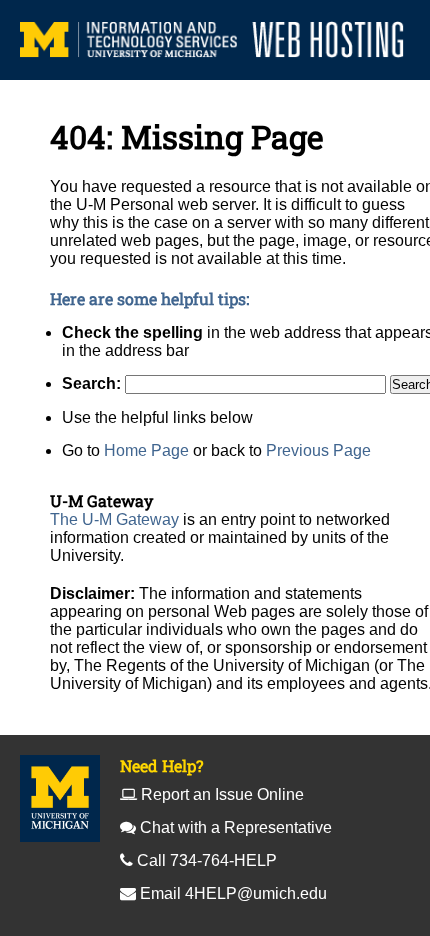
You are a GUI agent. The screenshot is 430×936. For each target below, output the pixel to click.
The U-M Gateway (114, 519)
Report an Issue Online (222, 794)
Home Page (146, 450)
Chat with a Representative (236, 827)
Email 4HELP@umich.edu (233, 893)
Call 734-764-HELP (207, 860)
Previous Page (318, 450)
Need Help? (161, 765)
